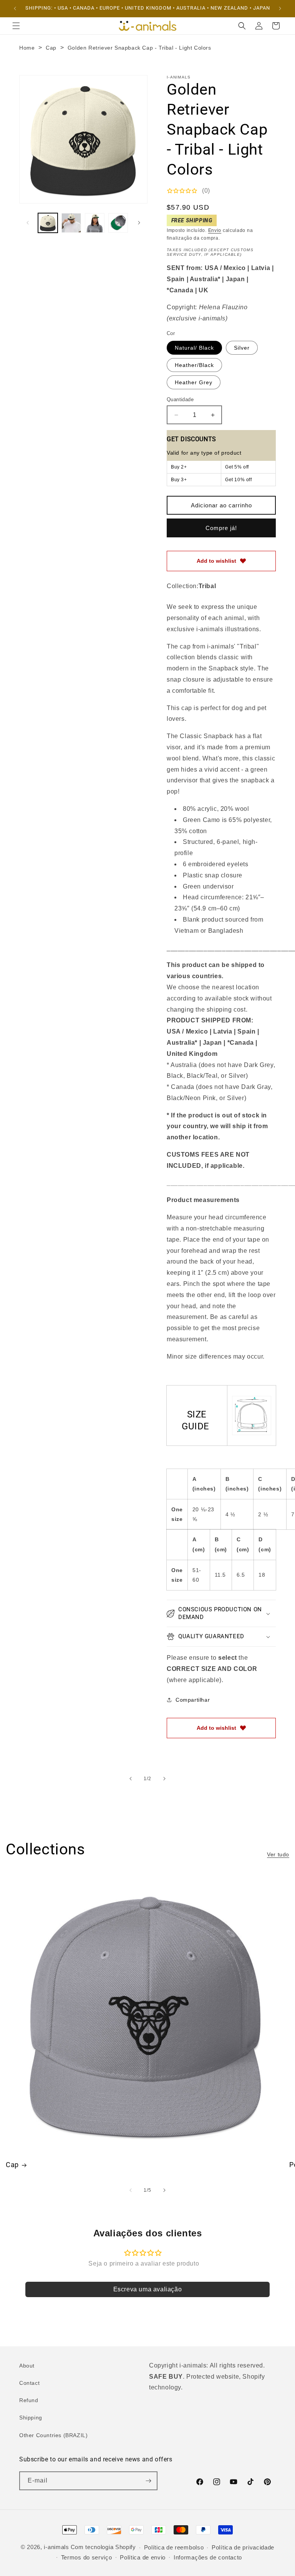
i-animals (56, 2547)
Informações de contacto (208, 2557)
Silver (242, 348)
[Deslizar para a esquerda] (28, 223)
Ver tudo (278, 1854)
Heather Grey (194, 382)
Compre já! (221, 528)
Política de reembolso (174, 2547)
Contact (29, 2383)
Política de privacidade (243, 2547)
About (27, 2366)
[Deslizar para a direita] (139, 223)
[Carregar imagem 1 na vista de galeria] (48, 223)
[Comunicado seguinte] (280, 8)
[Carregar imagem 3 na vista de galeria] (95, 223)
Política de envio (143, 2557)
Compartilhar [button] (193, 1700)
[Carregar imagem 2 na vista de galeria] (71, 223)
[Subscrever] (148, 2481)
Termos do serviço (87, 2557)
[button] (16, 26)
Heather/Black (194, 365)
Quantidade (180, 399)
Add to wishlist (216, 561)
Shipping (31, 2418)
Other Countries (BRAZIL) (53, 2435)
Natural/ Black (194, 348)
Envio (215, 230)
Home (27, 48)
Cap (51, 48)
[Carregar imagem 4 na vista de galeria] (118, 223)
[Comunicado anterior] (15, 8)
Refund (29, 2400)
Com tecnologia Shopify (103, 2547)
